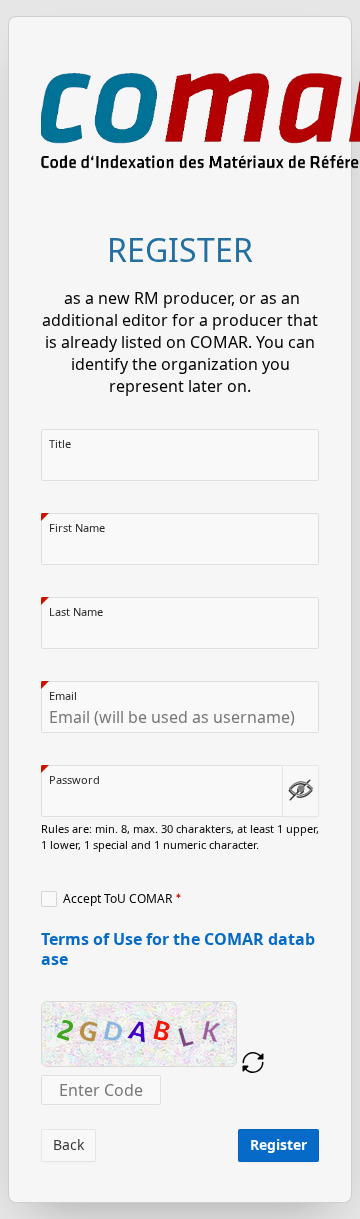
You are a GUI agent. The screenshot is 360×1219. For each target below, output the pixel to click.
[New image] (253, 1063)
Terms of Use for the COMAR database (178, 949)
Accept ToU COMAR (117, 899)
